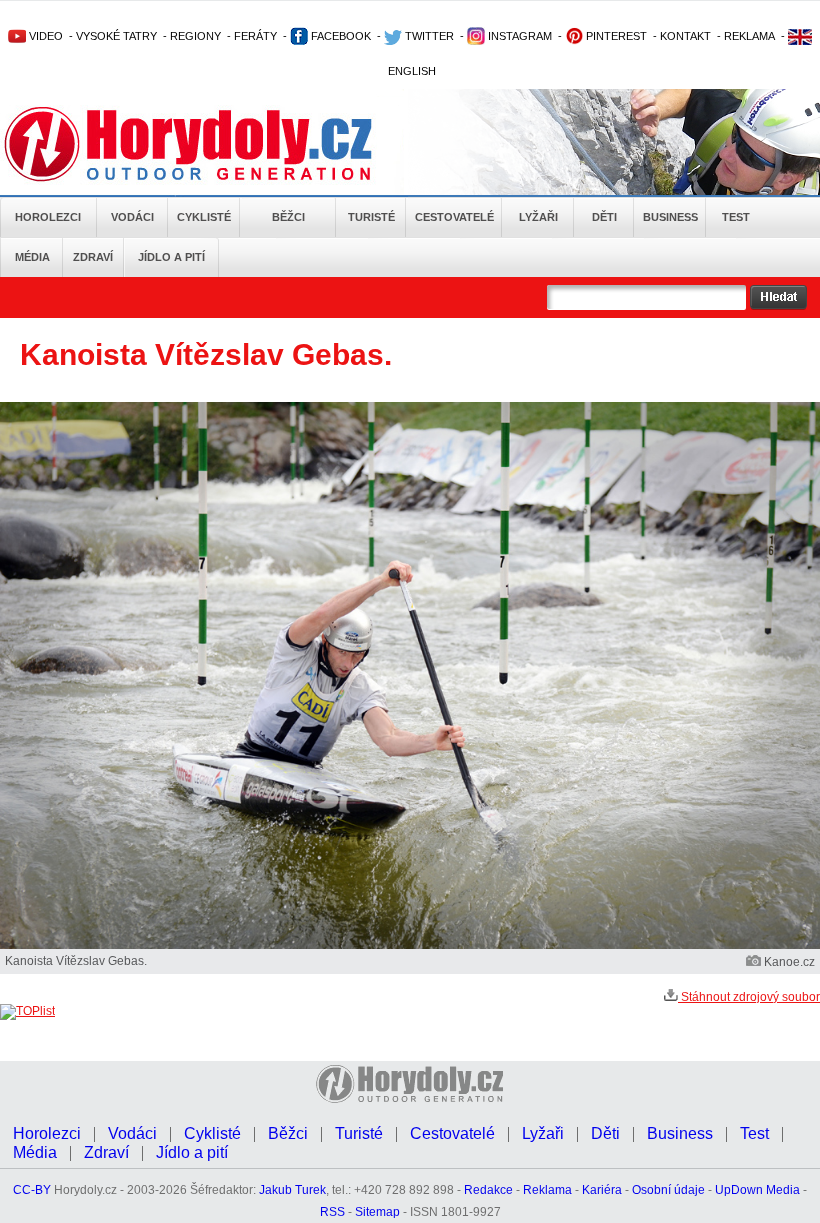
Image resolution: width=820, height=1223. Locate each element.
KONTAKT (685, 36)
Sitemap (377, 1212)
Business (670, 217)
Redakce (488, 1190)
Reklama (547, 1190)
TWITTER (428, 36)
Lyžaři (538, 217)
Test (736, 217)
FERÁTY (255, 36)
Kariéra (602, 1190)
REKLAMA (749, 36)
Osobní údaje (668, 1190)
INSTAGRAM (518, 36)
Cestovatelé (454, 217)
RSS (332, 1212)
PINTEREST (615, 36)
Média (32, 257)
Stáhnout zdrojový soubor (749, 997)
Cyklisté (204, 217)
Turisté (371, 217)
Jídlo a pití (171, 257)
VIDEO (44, 36)
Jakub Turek (292, 1190)
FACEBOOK (339, 36)
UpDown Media (757, 1190)
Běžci (288, 217)
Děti (604, 217)
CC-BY (32, 1190)
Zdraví (93, 257)
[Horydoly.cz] (212, 144)
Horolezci (48, 217)
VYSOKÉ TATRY (116, 36)
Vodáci (132, 217)
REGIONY (195, 36)
